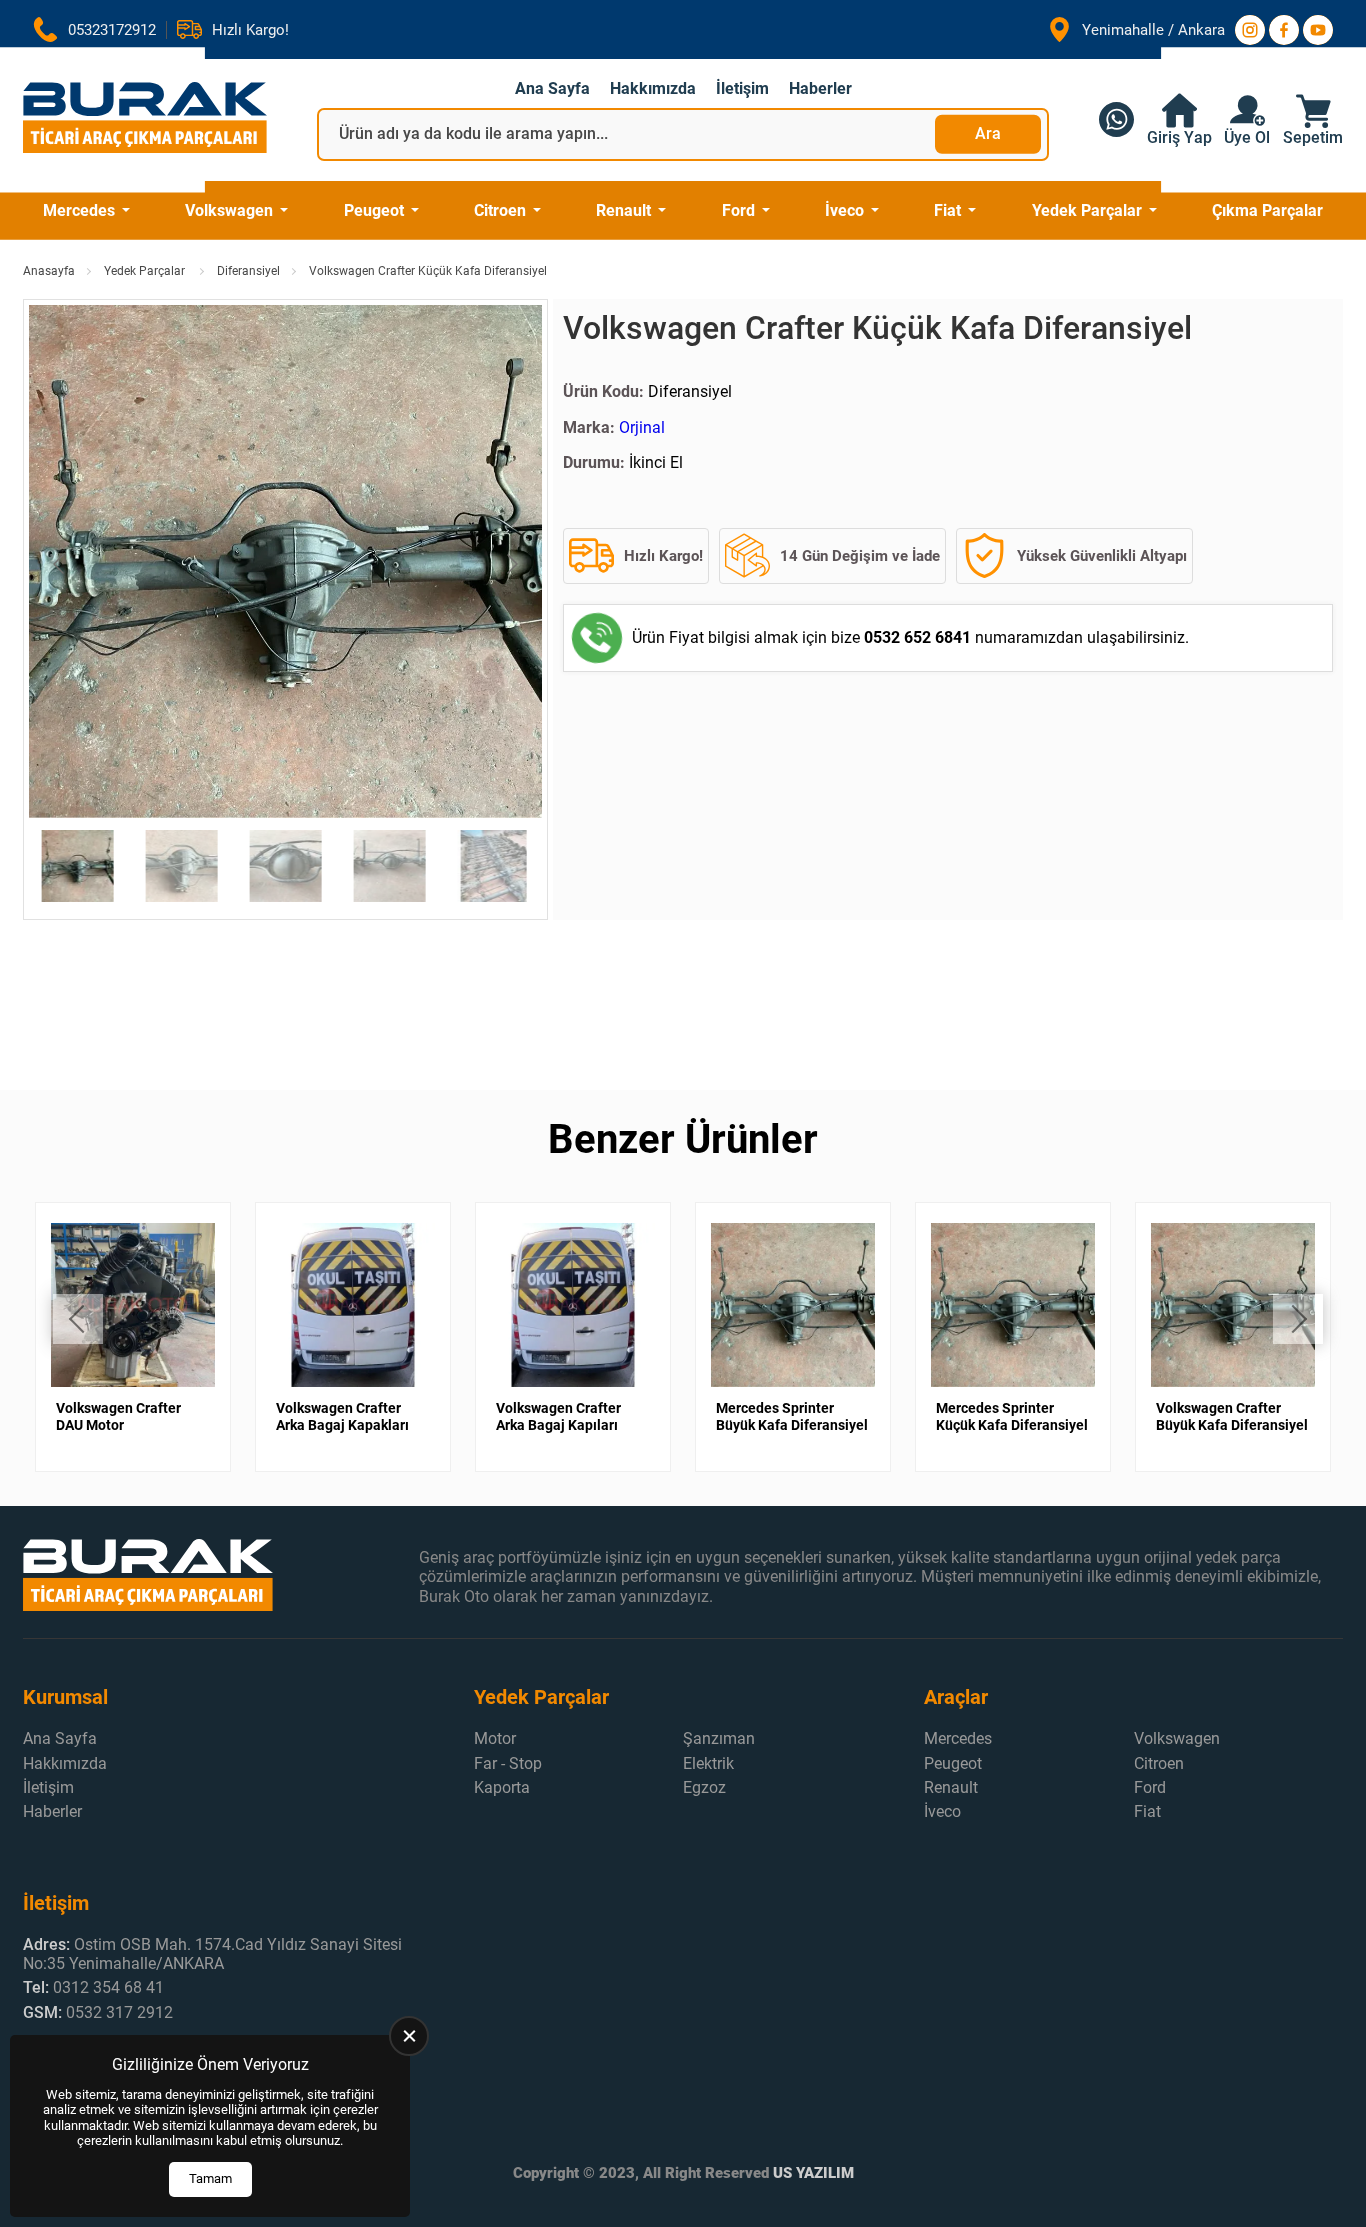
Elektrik (708, 1763)
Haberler (820, 88)
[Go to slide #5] (494, 866)
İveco (844, 210)
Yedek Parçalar (1087, 210)
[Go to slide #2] (182, 866)
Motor (495, 1738)
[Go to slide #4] (390, 866)
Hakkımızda (653, 88)
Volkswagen (229, 210)
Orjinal (642, 427)
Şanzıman (719, 1738)
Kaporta (502, 1787)
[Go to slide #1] (78, 866)
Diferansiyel (248, 271)
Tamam (210, 2178)
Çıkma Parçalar (1267, 210)
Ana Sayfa (552, 88)
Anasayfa (49, 271)
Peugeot (374, 210)
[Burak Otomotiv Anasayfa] (145, 119)
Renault (623, 210)
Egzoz (704, 1787)
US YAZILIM (813, 2173)
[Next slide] (511, 564)
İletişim (742, 88)
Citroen (500, 210)
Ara (988, 133)
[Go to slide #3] (286, 866)
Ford (738, 210)
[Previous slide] (60, 564)
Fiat (947, 210)
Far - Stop (508, 1763)
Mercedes (79, 210)
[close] (409, 2036)
